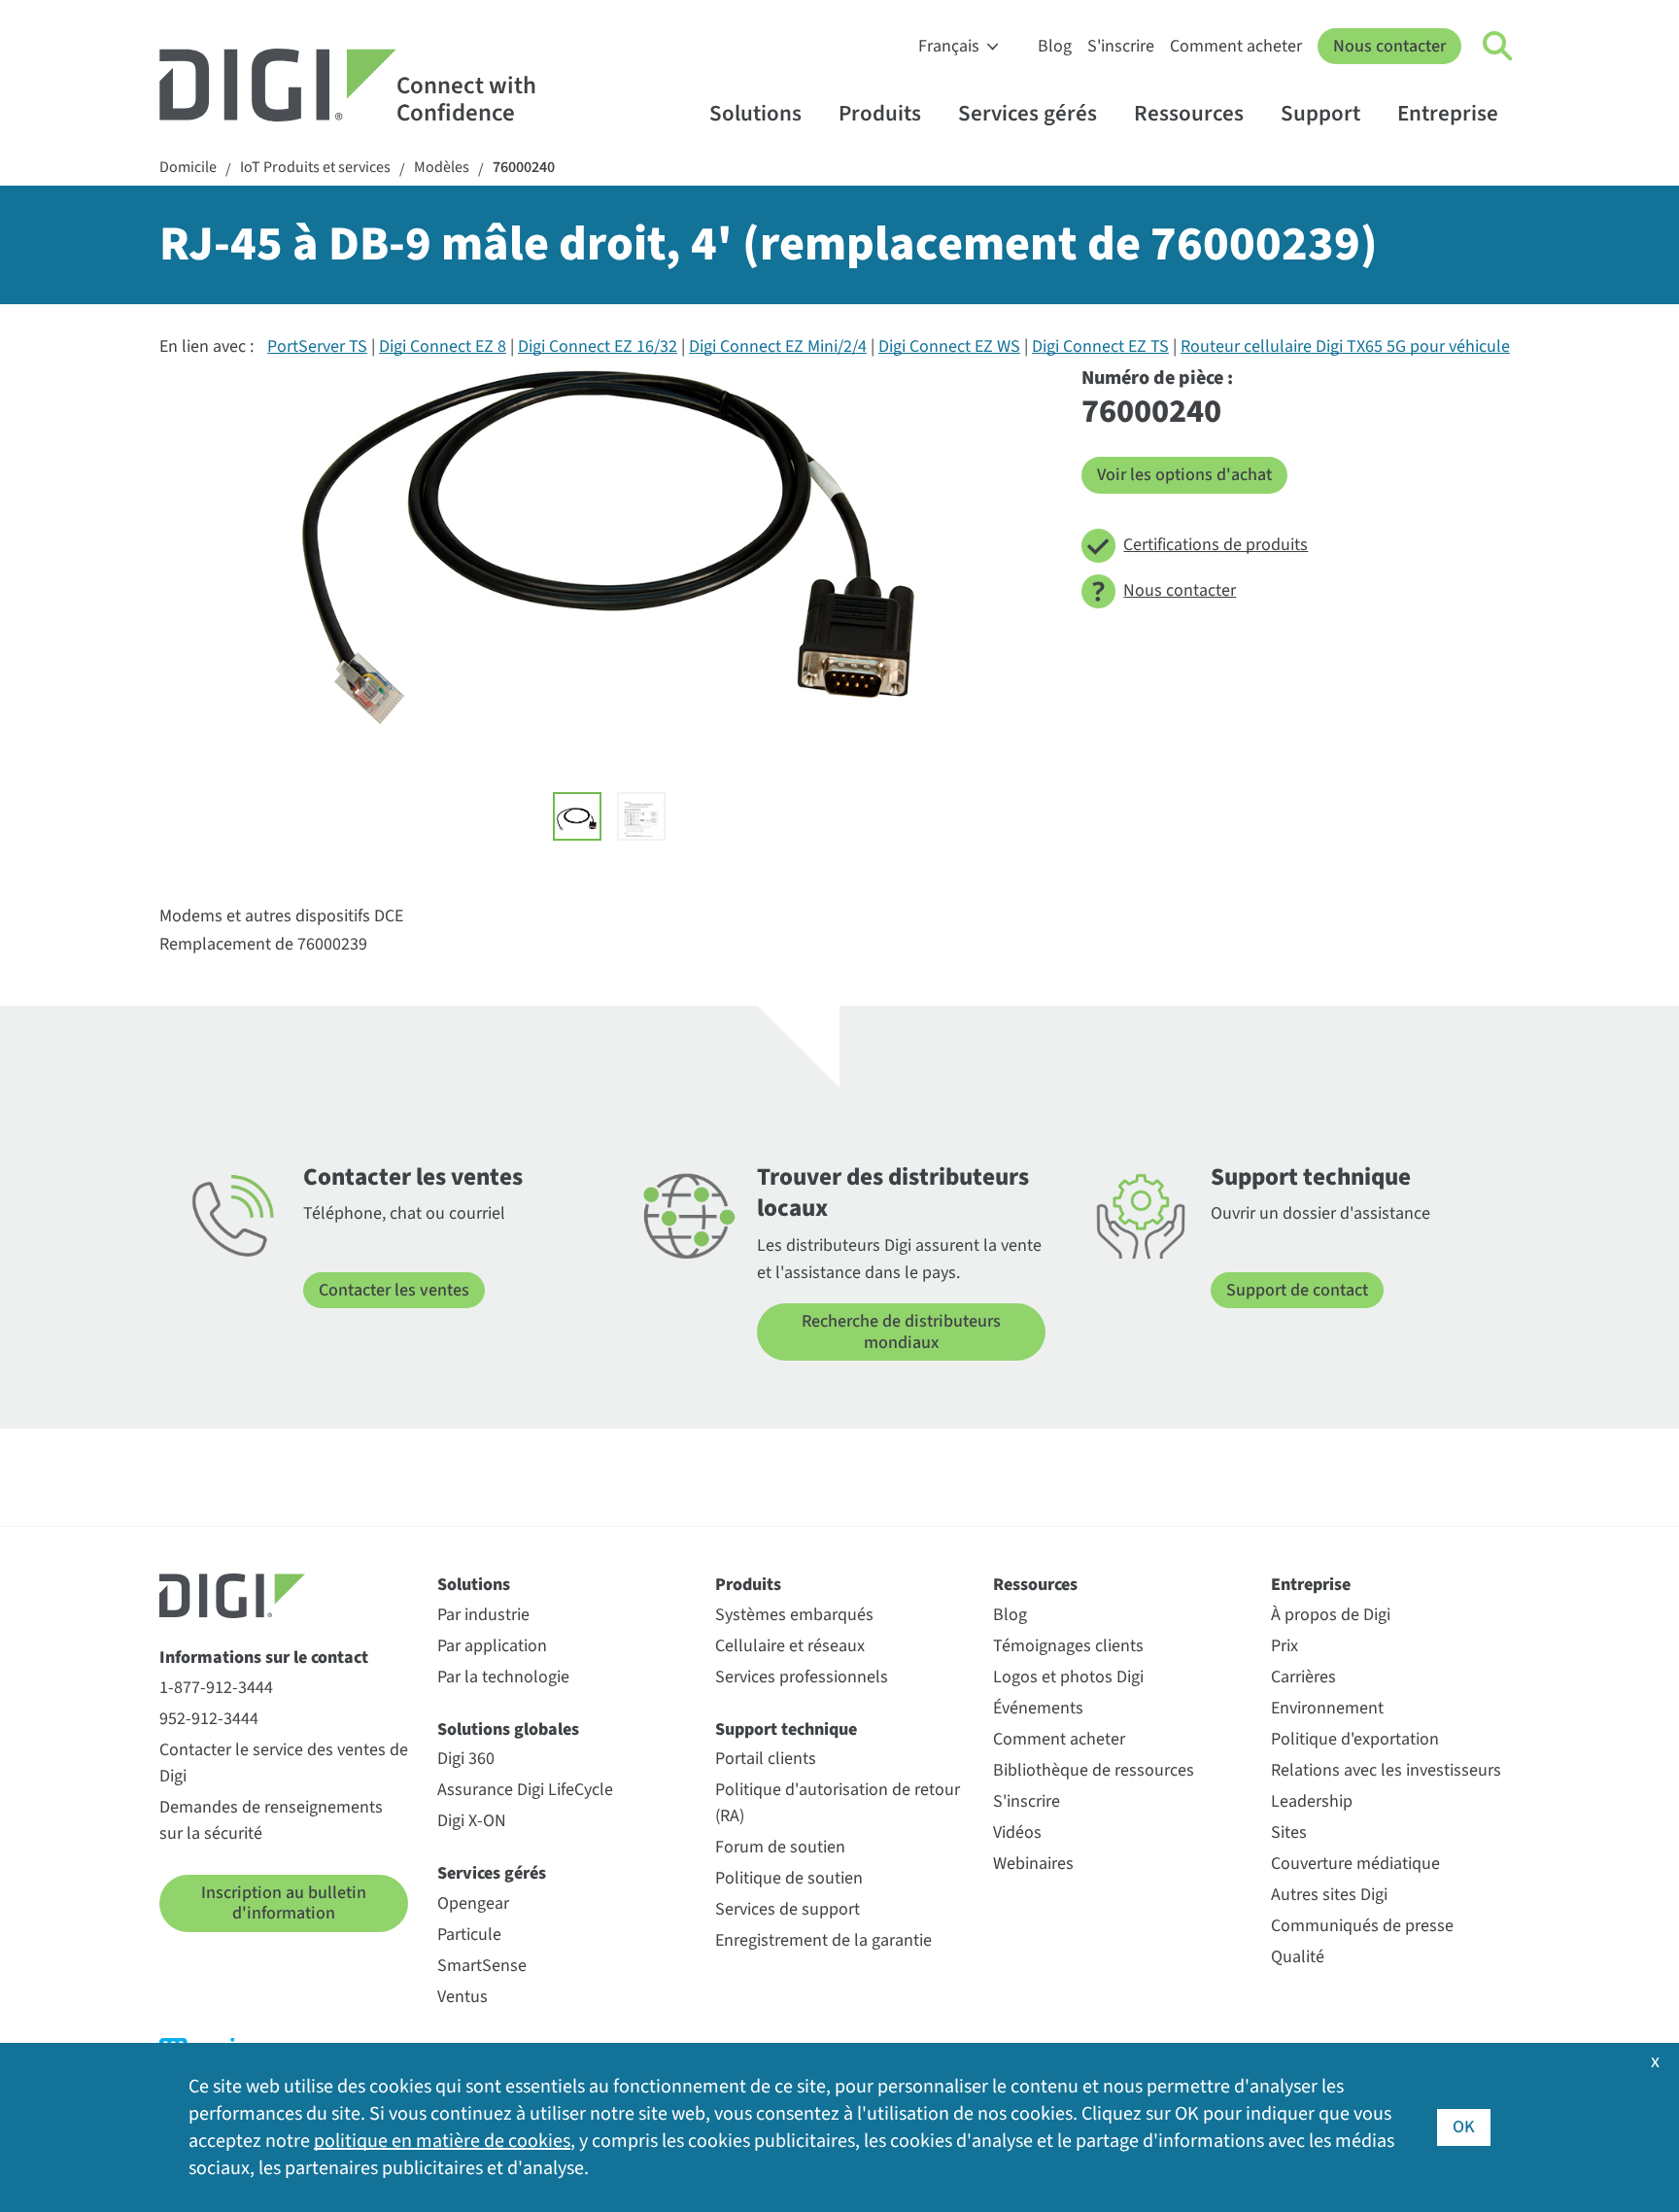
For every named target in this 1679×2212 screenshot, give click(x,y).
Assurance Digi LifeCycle (525, 1790)
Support (1320, 113)
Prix (1285, 1646)
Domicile (188, 168)
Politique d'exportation (1355, 1739)
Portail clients (766, 1759)
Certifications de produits (1216, 545)
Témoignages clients (1068, 1646)
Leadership (1312, 1801)
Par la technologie (503, 1677)
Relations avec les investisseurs (1386, 1770)
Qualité (1298, 1957)
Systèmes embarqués (794, 1615)
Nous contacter (1389, 46)
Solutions (755, 113)
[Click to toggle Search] (1498, 47)
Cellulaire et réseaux (790, 1646)
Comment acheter (1236, 46)
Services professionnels (802, 1677)
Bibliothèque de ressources (1094, 1770)
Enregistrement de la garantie (823, 1940)
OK (1464, 2127)
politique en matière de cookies (442, 2141)
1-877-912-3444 (216, 1688)
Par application (492, 1646)
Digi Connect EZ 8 (443, 346)
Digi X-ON (472, 1821)
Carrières (1303, 1677)
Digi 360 (466, 1759)
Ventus (463, 1997)
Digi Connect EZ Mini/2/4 (778, 346)
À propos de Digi (1331, 1615)
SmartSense (482, 1966)
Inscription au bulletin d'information (284, 1903)
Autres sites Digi (1329, 1895)
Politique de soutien (789, 1878)
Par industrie (483, 1615)
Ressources (1189, 113)
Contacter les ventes (394, 1290)
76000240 (524, 168)
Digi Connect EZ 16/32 (598, 346)
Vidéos (1017, 1832)
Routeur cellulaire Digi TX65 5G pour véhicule (1345, 346)
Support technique (786, 1729)
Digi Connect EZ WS (949, 346)
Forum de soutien (780, 1847)
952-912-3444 (209, 1719)
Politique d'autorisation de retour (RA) (838, 1803)
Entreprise (1448, 113)
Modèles (442, 168)
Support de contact (1297, 1290)
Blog (1055, 46)
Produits (880, 113)
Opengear (473, 1903)
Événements (1038, 1708)
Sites (1289, 1832)
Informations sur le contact (264, 1658)
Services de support (788, 1909)
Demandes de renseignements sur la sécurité (271, 1820)
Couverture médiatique (1355, 1864)
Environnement (1327, 1708)
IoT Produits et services (315, 168)
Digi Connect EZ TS (1100, 346)
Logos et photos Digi (1068, 1677)
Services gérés (1028, 113)
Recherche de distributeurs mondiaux (901, 1332)
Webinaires (1033, 1864)
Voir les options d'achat (1184, 475)
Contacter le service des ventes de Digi (284, 1763)
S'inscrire (1121, 46)
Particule (469, 1935)
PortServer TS (317, 346)
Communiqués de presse (1362, 1926)
